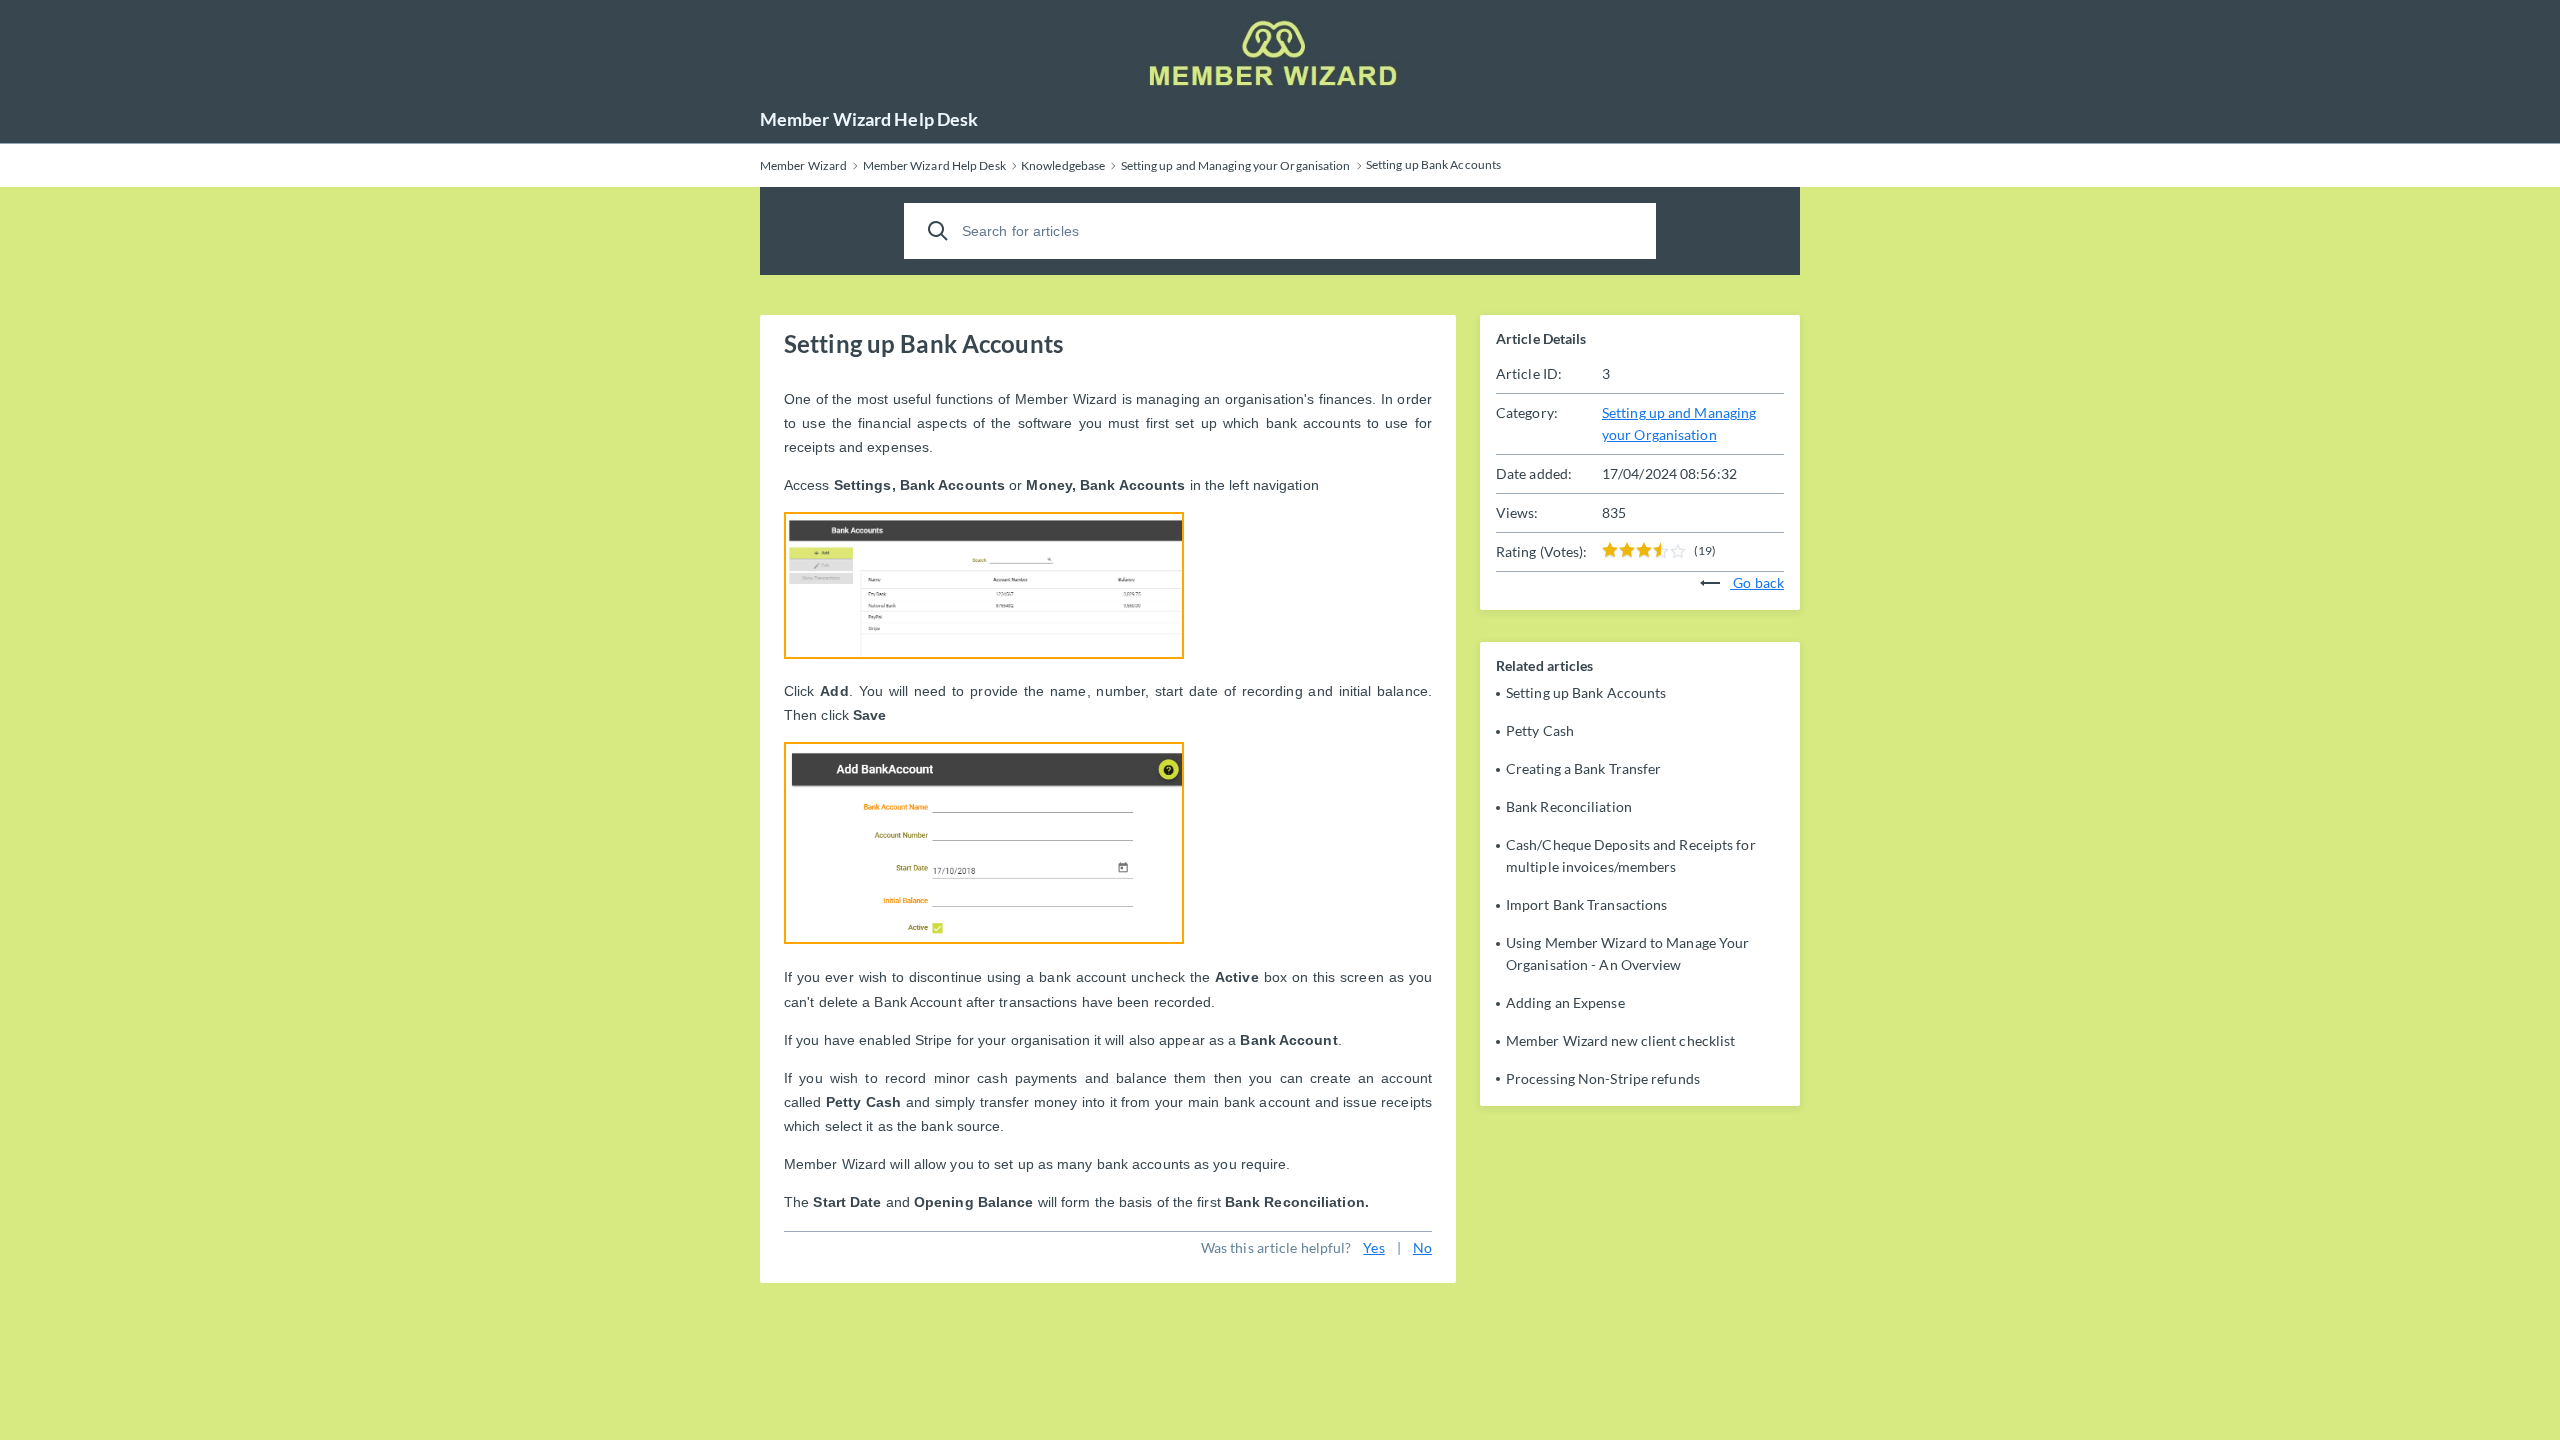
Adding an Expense (1565, 1002)
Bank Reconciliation (1569, 806)
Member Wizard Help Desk (869, 119)
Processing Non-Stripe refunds (1603, 1078)
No (1422, 1247)
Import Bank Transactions (1586, 904)
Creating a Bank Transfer (1583, 768)
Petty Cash (1540, 730)
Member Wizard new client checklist (1620, 1040)
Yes (1373, 1247)
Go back (1757, 582)
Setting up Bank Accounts (1586, 692)
